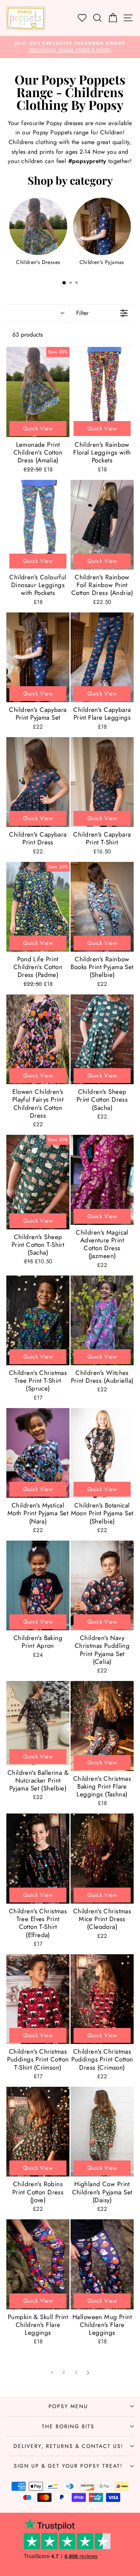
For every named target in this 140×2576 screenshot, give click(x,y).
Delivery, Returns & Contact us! (68, 2446)
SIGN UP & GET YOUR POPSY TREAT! (68, 2466)
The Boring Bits (68, 2426)
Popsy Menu (68, 2406)
